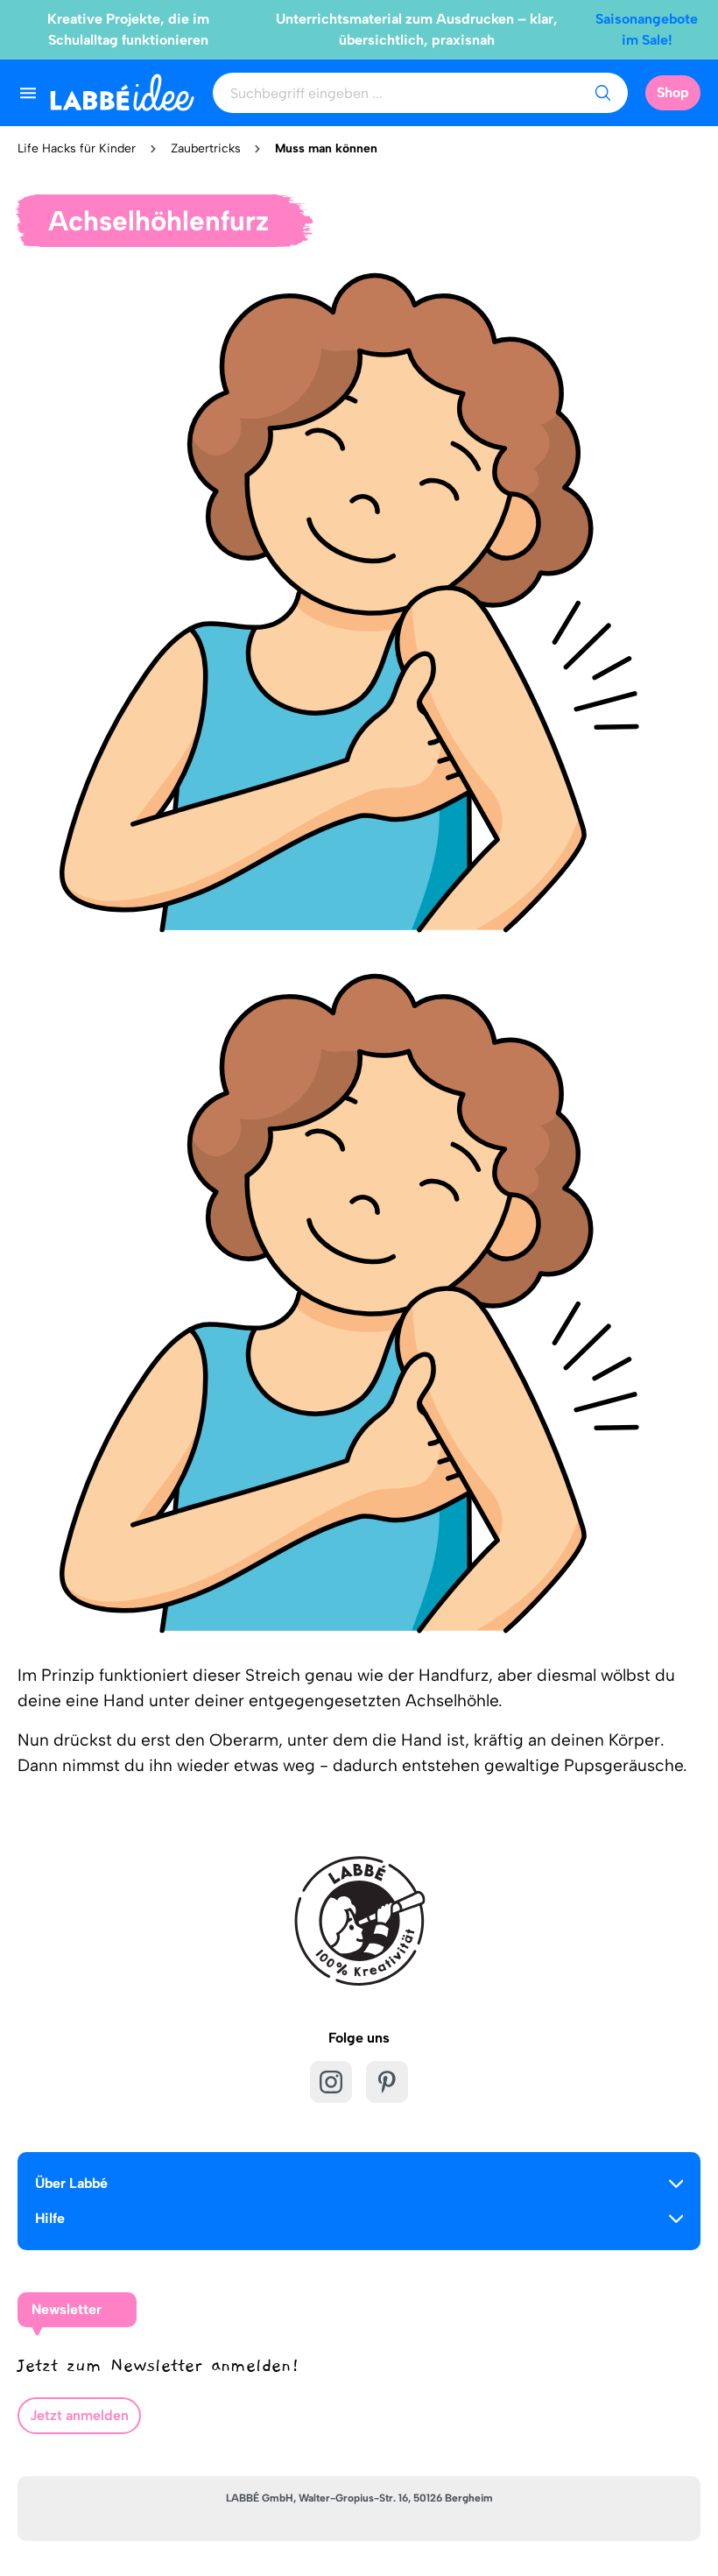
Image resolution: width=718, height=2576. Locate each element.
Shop (673, 92)
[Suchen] (602, 93)
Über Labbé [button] (71, 2183)
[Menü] (28, 93)
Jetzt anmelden (79, 2415)
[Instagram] (331, 2082)
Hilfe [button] (50, 2218)
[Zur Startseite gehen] (122, 92)
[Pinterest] (387, 2082)
